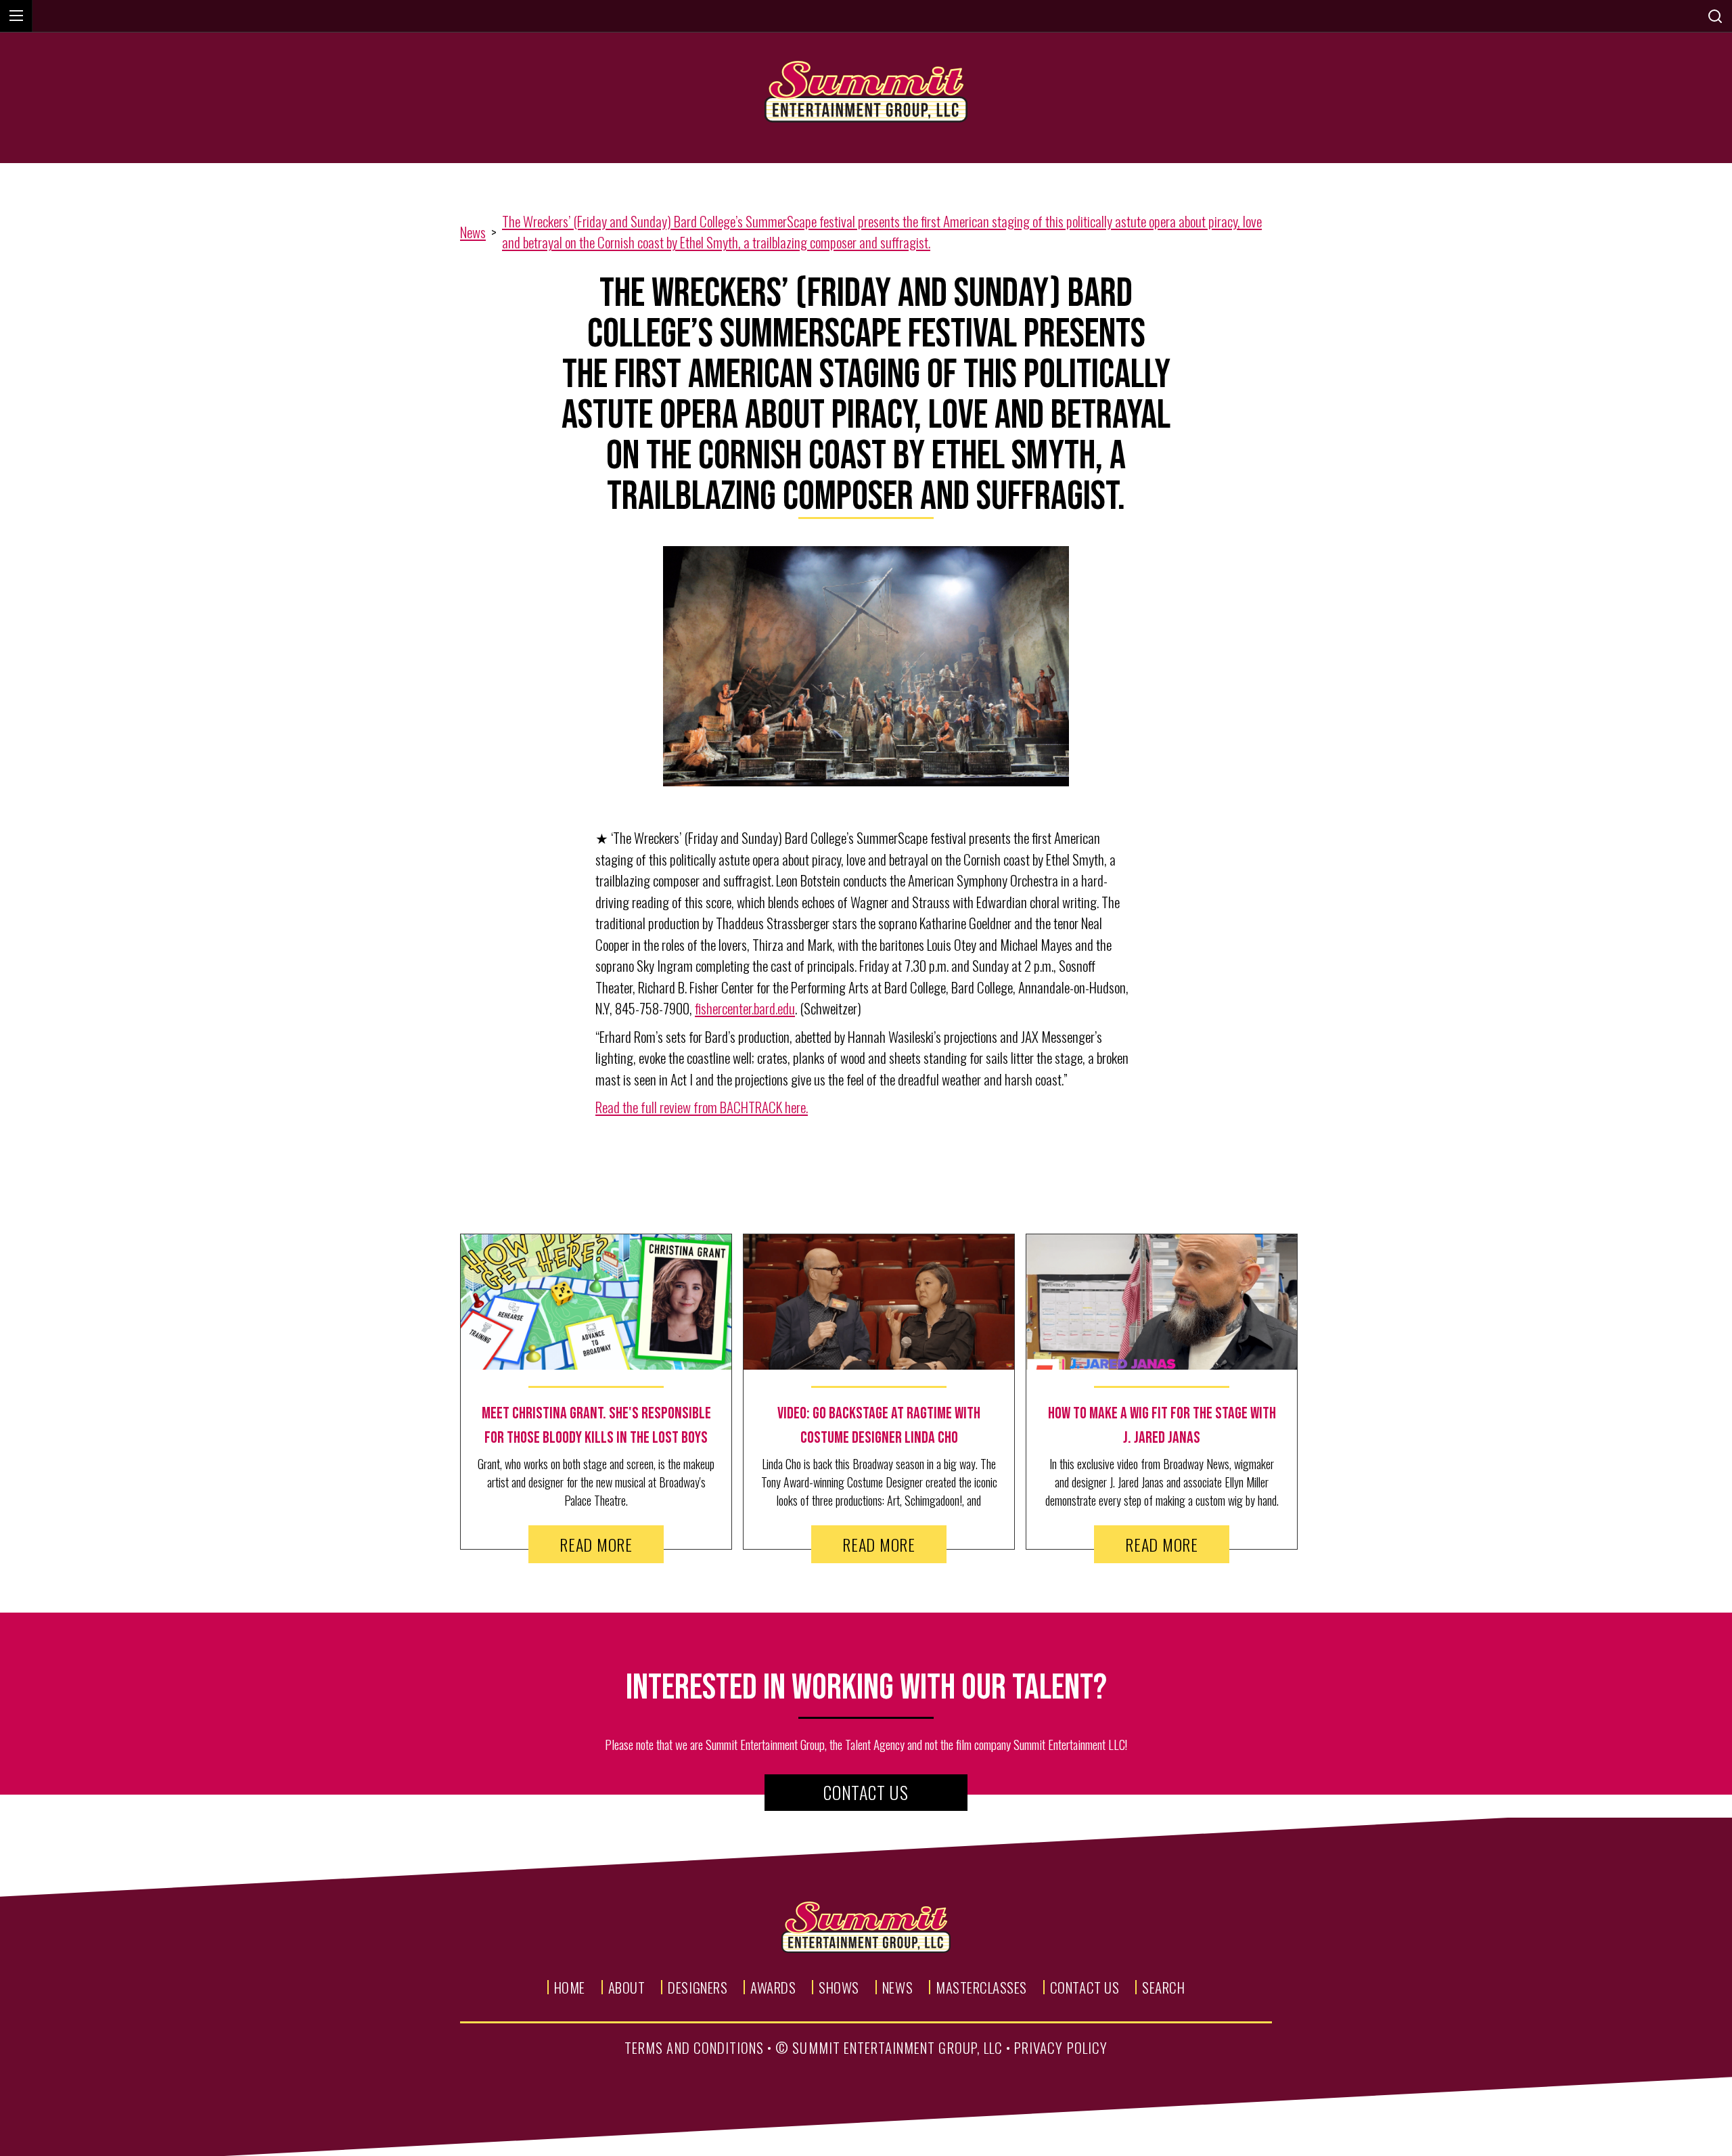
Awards (773, 1987)
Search (1163, 1987)
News (473, 232)
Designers (698, 1987)
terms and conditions (694, 2047)
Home (570, 1987)
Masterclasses (981, 1987)
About (627, 1987)
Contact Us (866, 1792)
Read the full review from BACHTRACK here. (702, 1107)
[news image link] (596, 1302)
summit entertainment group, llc (897, 2047)
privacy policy (1061, 2047)
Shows (839, 1987)
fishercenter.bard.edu (745, 1008)
